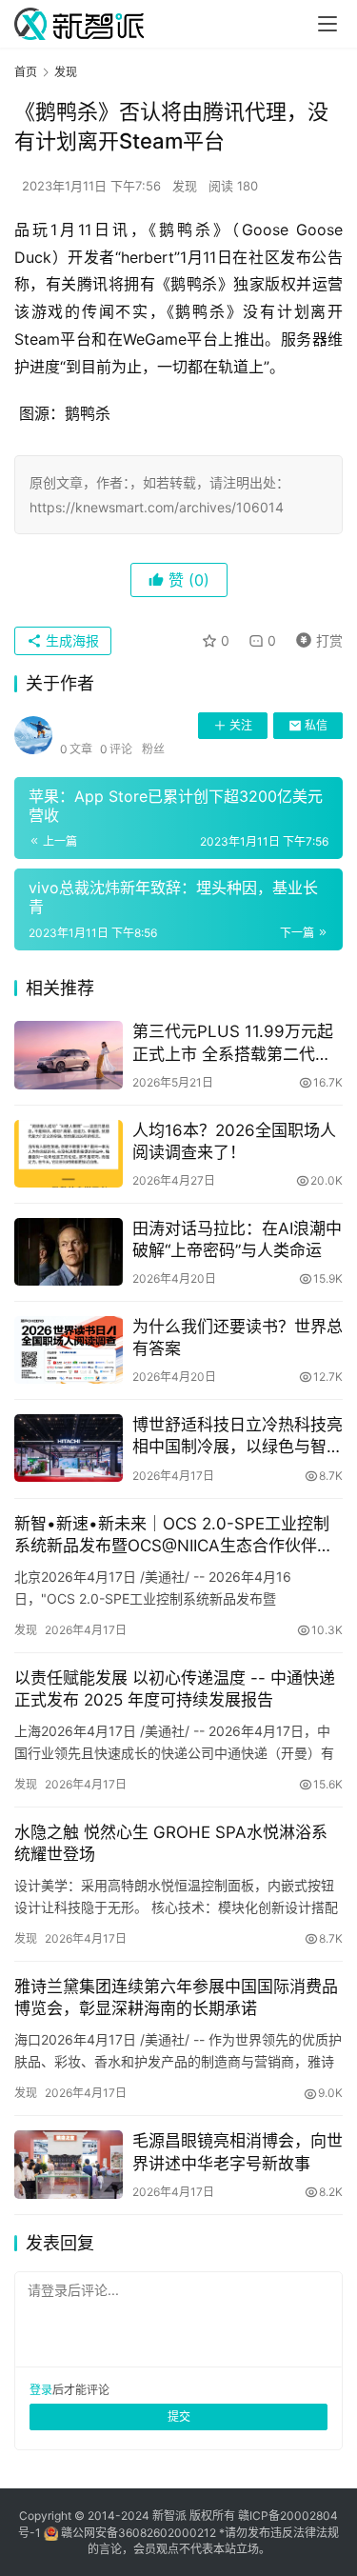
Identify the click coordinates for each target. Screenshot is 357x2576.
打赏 (315, 638)
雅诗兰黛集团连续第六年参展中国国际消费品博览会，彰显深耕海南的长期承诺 (176, 1997)
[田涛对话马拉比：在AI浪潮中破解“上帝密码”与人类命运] (69, 1252)
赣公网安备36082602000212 (139, 2533)
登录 (41, 2390)
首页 (26, 72)
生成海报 (70, 640)
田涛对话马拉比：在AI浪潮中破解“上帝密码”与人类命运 (237, 1239)
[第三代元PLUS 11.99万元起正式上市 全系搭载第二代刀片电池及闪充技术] (69, 1055)
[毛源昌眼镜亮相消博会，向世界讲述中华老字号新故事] (69, 2164)
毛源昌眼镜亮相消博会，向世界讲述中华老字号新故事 (238, 2152)
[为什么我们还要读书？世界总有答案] (69, 1350)
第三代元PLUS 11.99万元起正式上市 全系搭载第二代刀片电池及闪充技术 (233, 1043)
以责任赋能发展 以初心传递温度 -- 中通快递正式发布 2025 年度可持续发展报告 (175, 1689)
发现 (185, 186)
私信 (316, 725)
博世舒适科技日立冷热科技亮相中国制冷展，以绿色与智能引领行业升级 (238, 1437)
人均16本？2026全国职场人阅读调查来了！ (234, 1141)
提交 (179, 2416)
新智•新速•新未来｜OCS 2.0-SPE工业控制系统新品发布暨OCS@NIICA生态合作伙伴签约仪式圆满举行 (174, 1536)
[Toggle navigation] (327, 24)
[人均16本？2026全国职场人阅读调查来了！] (69, 1154)
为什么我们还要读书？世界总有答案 (238, 1338)
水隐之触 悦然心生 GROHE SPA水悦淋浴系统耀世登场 (171, 1843)
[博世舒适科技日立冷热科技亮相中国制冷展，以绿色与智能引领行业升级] (69, 1448)
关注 (241, 725)
